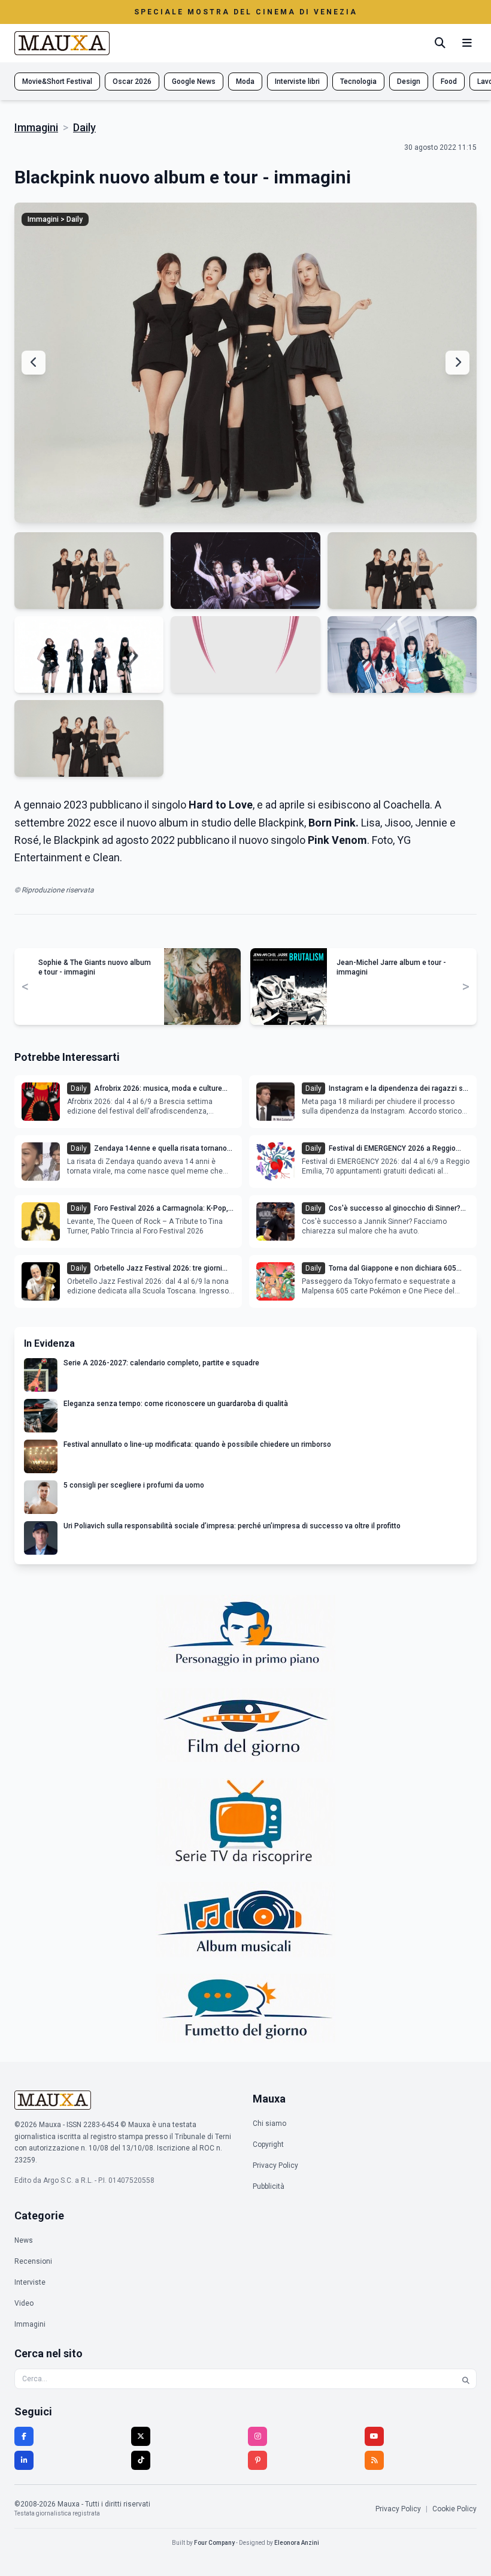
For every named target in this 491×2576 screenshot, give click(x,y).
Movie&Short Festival (57, 82)
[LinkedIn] (24, 2460)
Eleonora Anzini (297, 2543)
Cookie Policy (454, 2509)
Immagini (36, 127)
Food (449, 82)
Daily (84, 127)
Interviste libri (297, 82)
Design (409, 82)
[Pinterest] (257, 2460)
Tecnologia (358, 82)
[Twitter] (141, 2436)
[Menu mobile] (467, 43)
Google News (194, 82)
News (24, 2240)
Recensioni (33, 2261)
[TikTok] (141, 2460)
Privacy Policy (275, 2165)
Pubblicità (269, 2186)
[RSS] (374, 2460)
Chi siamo (269, 2123)
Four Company (214, 2543)
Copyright (268, 2144)
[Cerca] (440, 43)
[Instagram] (257, 2436)
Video (24, 2303)
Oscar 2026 (132, 82)
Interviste (30, 2282)
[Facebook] (24, 2436)
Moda (245, 82)
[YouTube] (374, 2436)
